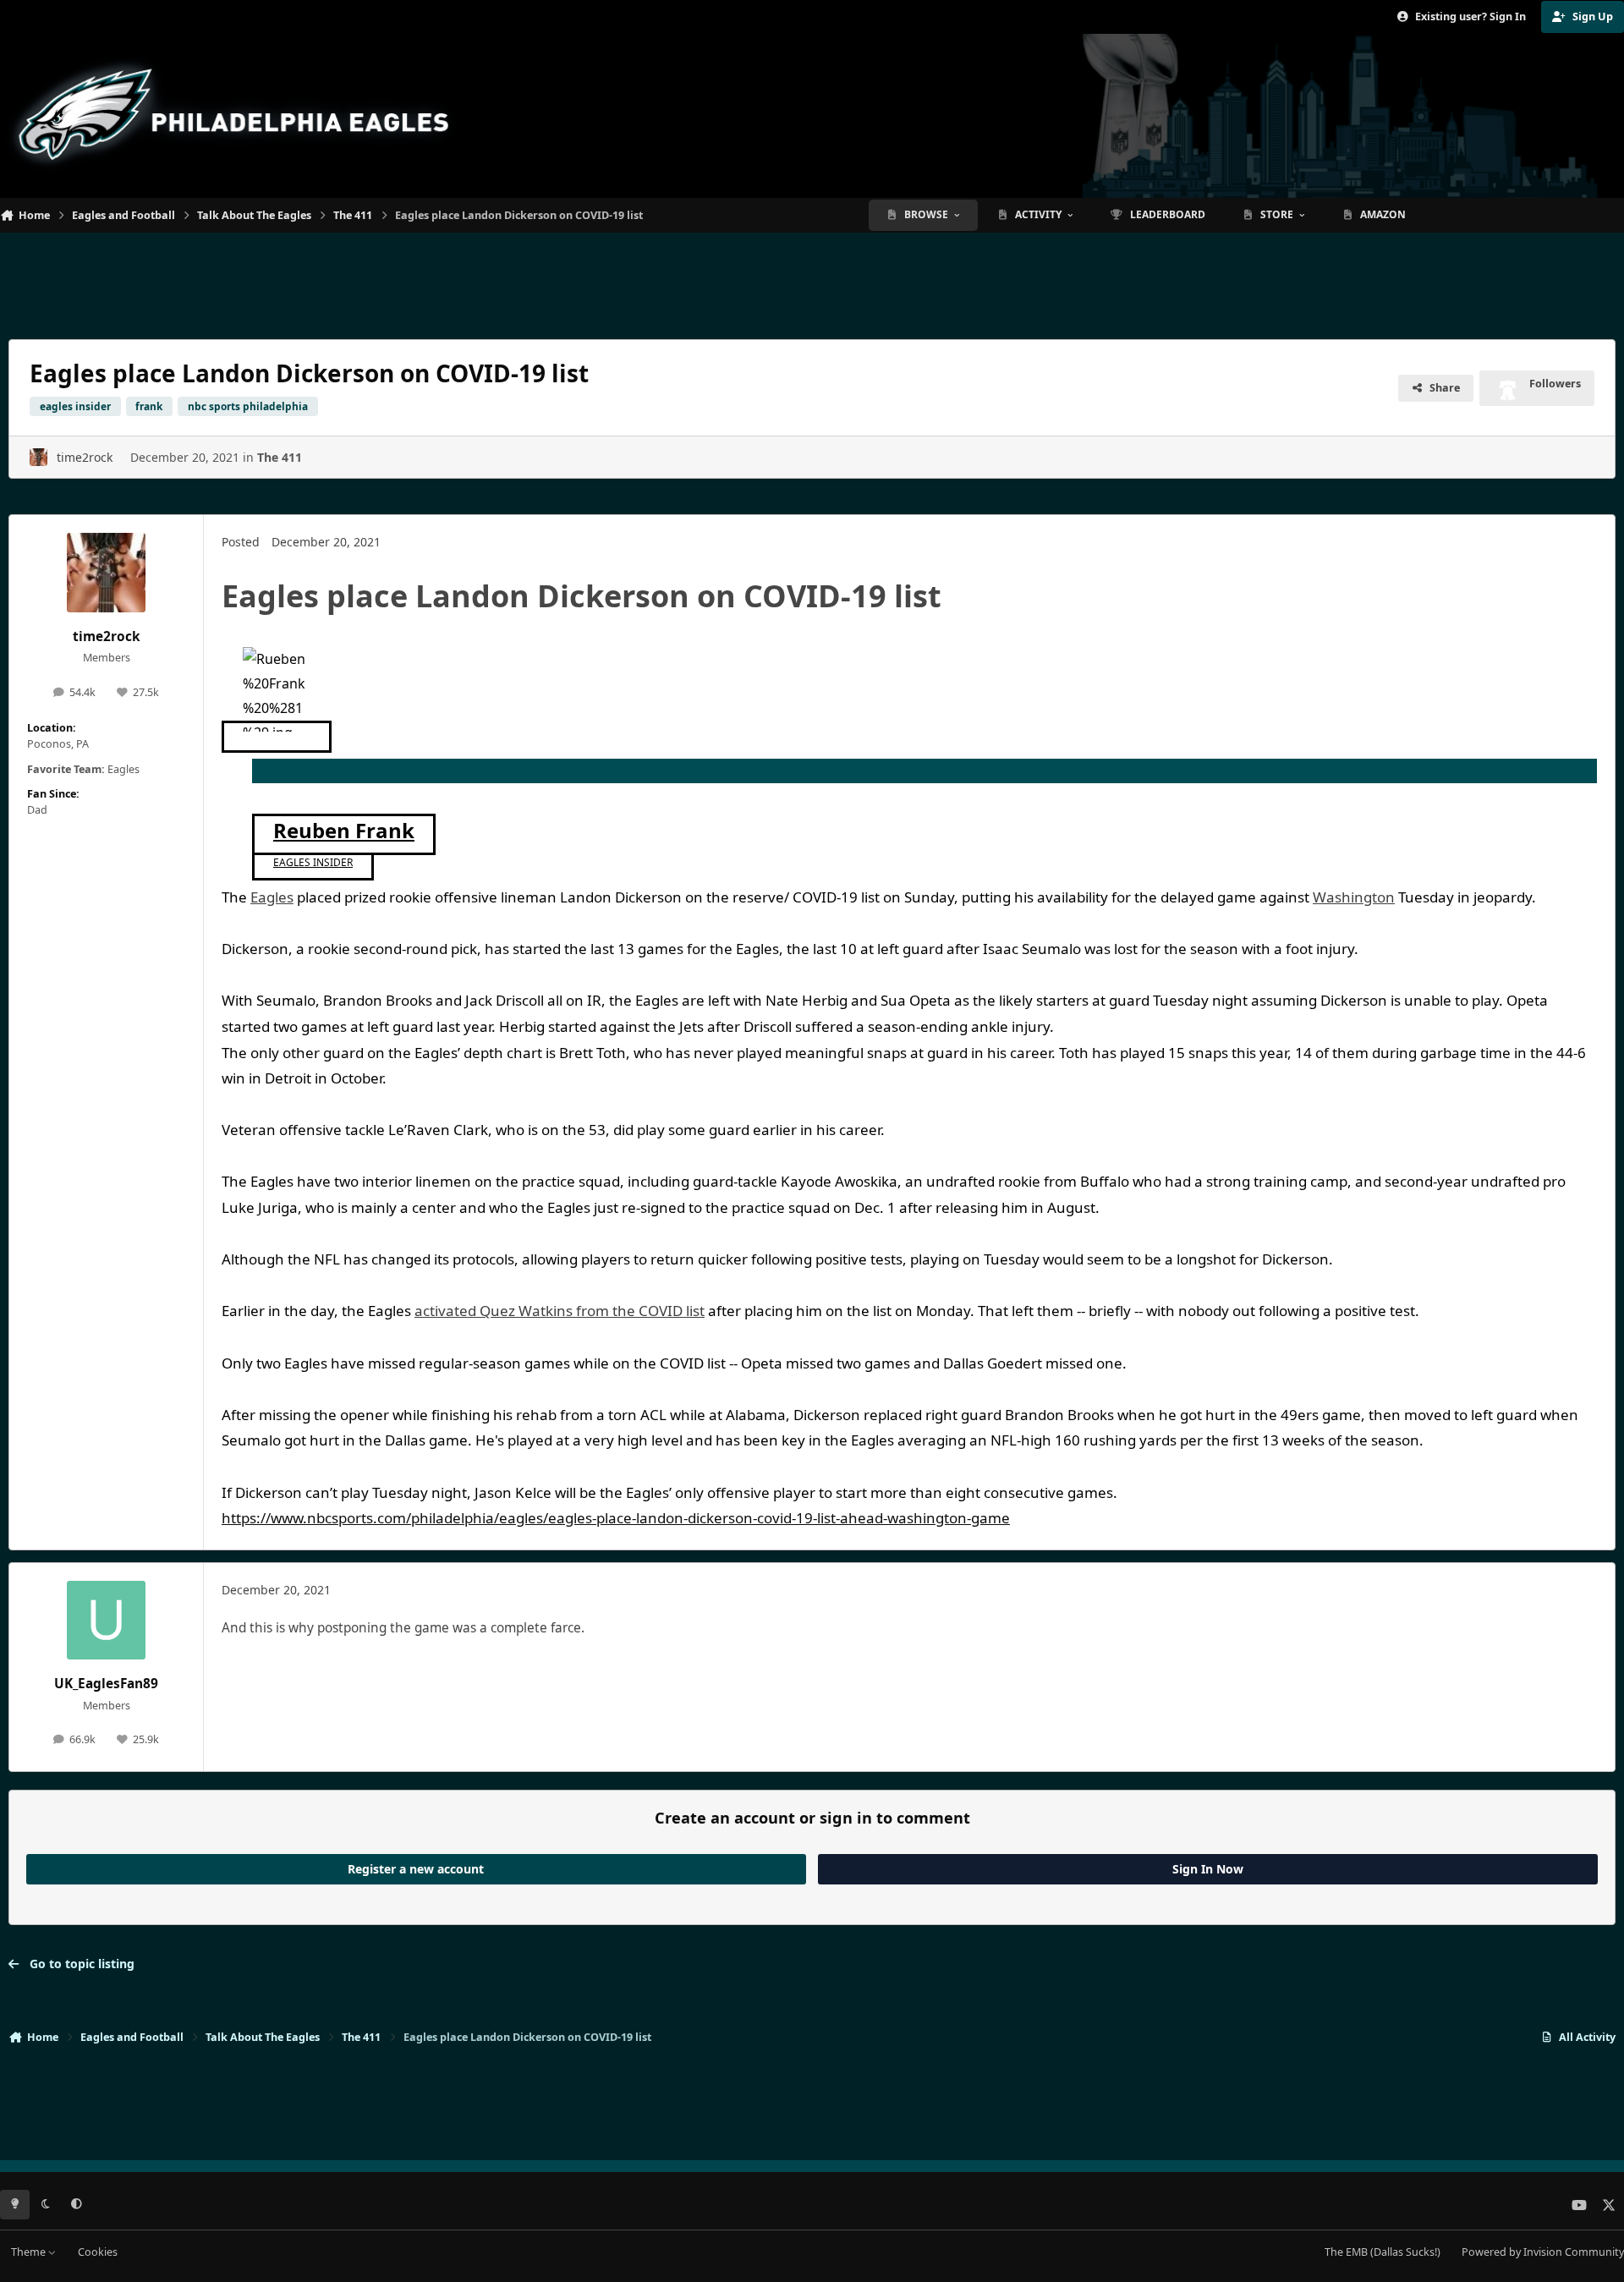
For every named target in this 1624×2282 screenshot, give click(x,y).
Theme (30, 2252)
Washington (1354, 897)
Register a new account (416, 1869)
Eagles (272, 897)
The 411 (280, 457)
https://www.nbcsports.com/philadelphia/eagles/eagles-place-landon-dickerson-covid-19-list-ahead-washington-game (616, 1518)
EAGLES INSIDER (313, 862)
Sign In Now (1208, 1869)
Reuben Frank (344, 830)
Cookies (98, 2252)
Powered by (1543, 2252)
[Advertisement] (812, 279)
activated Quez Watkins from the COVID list (560, 1311)
